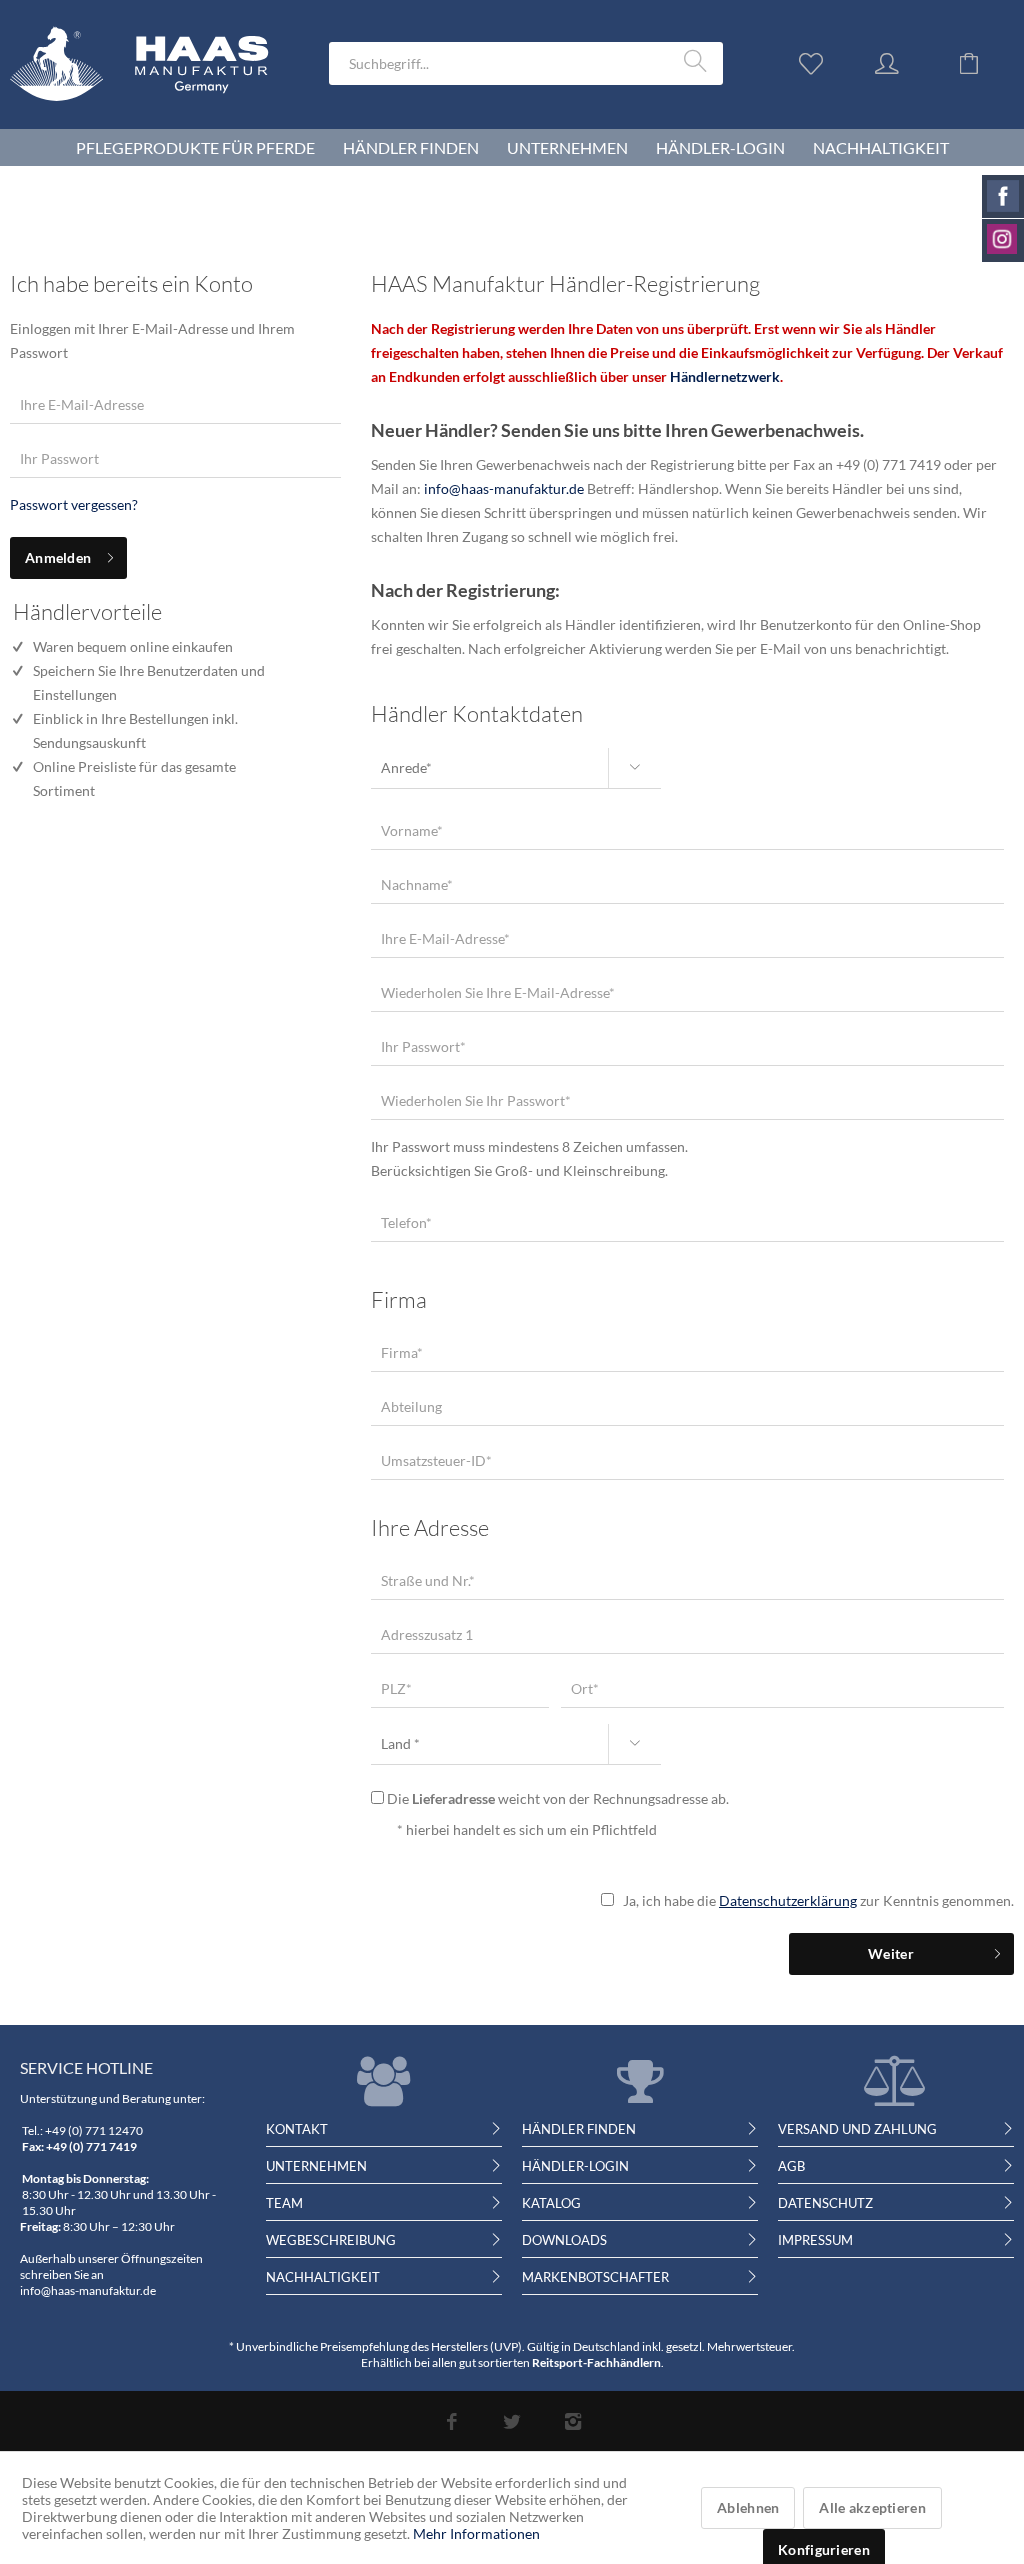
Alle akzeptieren (872, 2507)
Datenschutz (825, 2203)
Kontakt (297, 2129)
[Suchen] (698, 62)
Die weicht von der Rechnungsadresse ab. (558, 1798)
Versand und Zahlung (857, 2129)
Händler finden (579, 2129)
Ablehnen (748, 2507)
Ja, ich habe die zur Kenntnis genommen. (818, 1900)
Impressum (815, 2240)
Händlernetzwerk (725, 376)
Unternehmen (316, 2166)
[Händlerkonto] (906, 62)
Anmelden (58, 557)
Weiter (891, 1953)
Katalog (551, 2203)
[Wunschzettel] (816, 62)
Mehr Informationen (476, 2533)
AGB (791, 2166)
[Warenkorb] (984, 62)
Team (284, 2203)
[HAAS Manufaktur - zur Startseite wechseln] (154, 89)
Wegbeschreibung (331, 2240)
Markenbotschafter (595, 2277)
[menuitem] (526, 63)
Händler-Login (575, 2166)
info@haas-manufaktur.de (504, 488)
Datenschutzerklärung (788, 1900)
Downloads (564, 2240)
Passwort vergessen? (74, 504)
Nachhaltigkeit (323, 2277)
